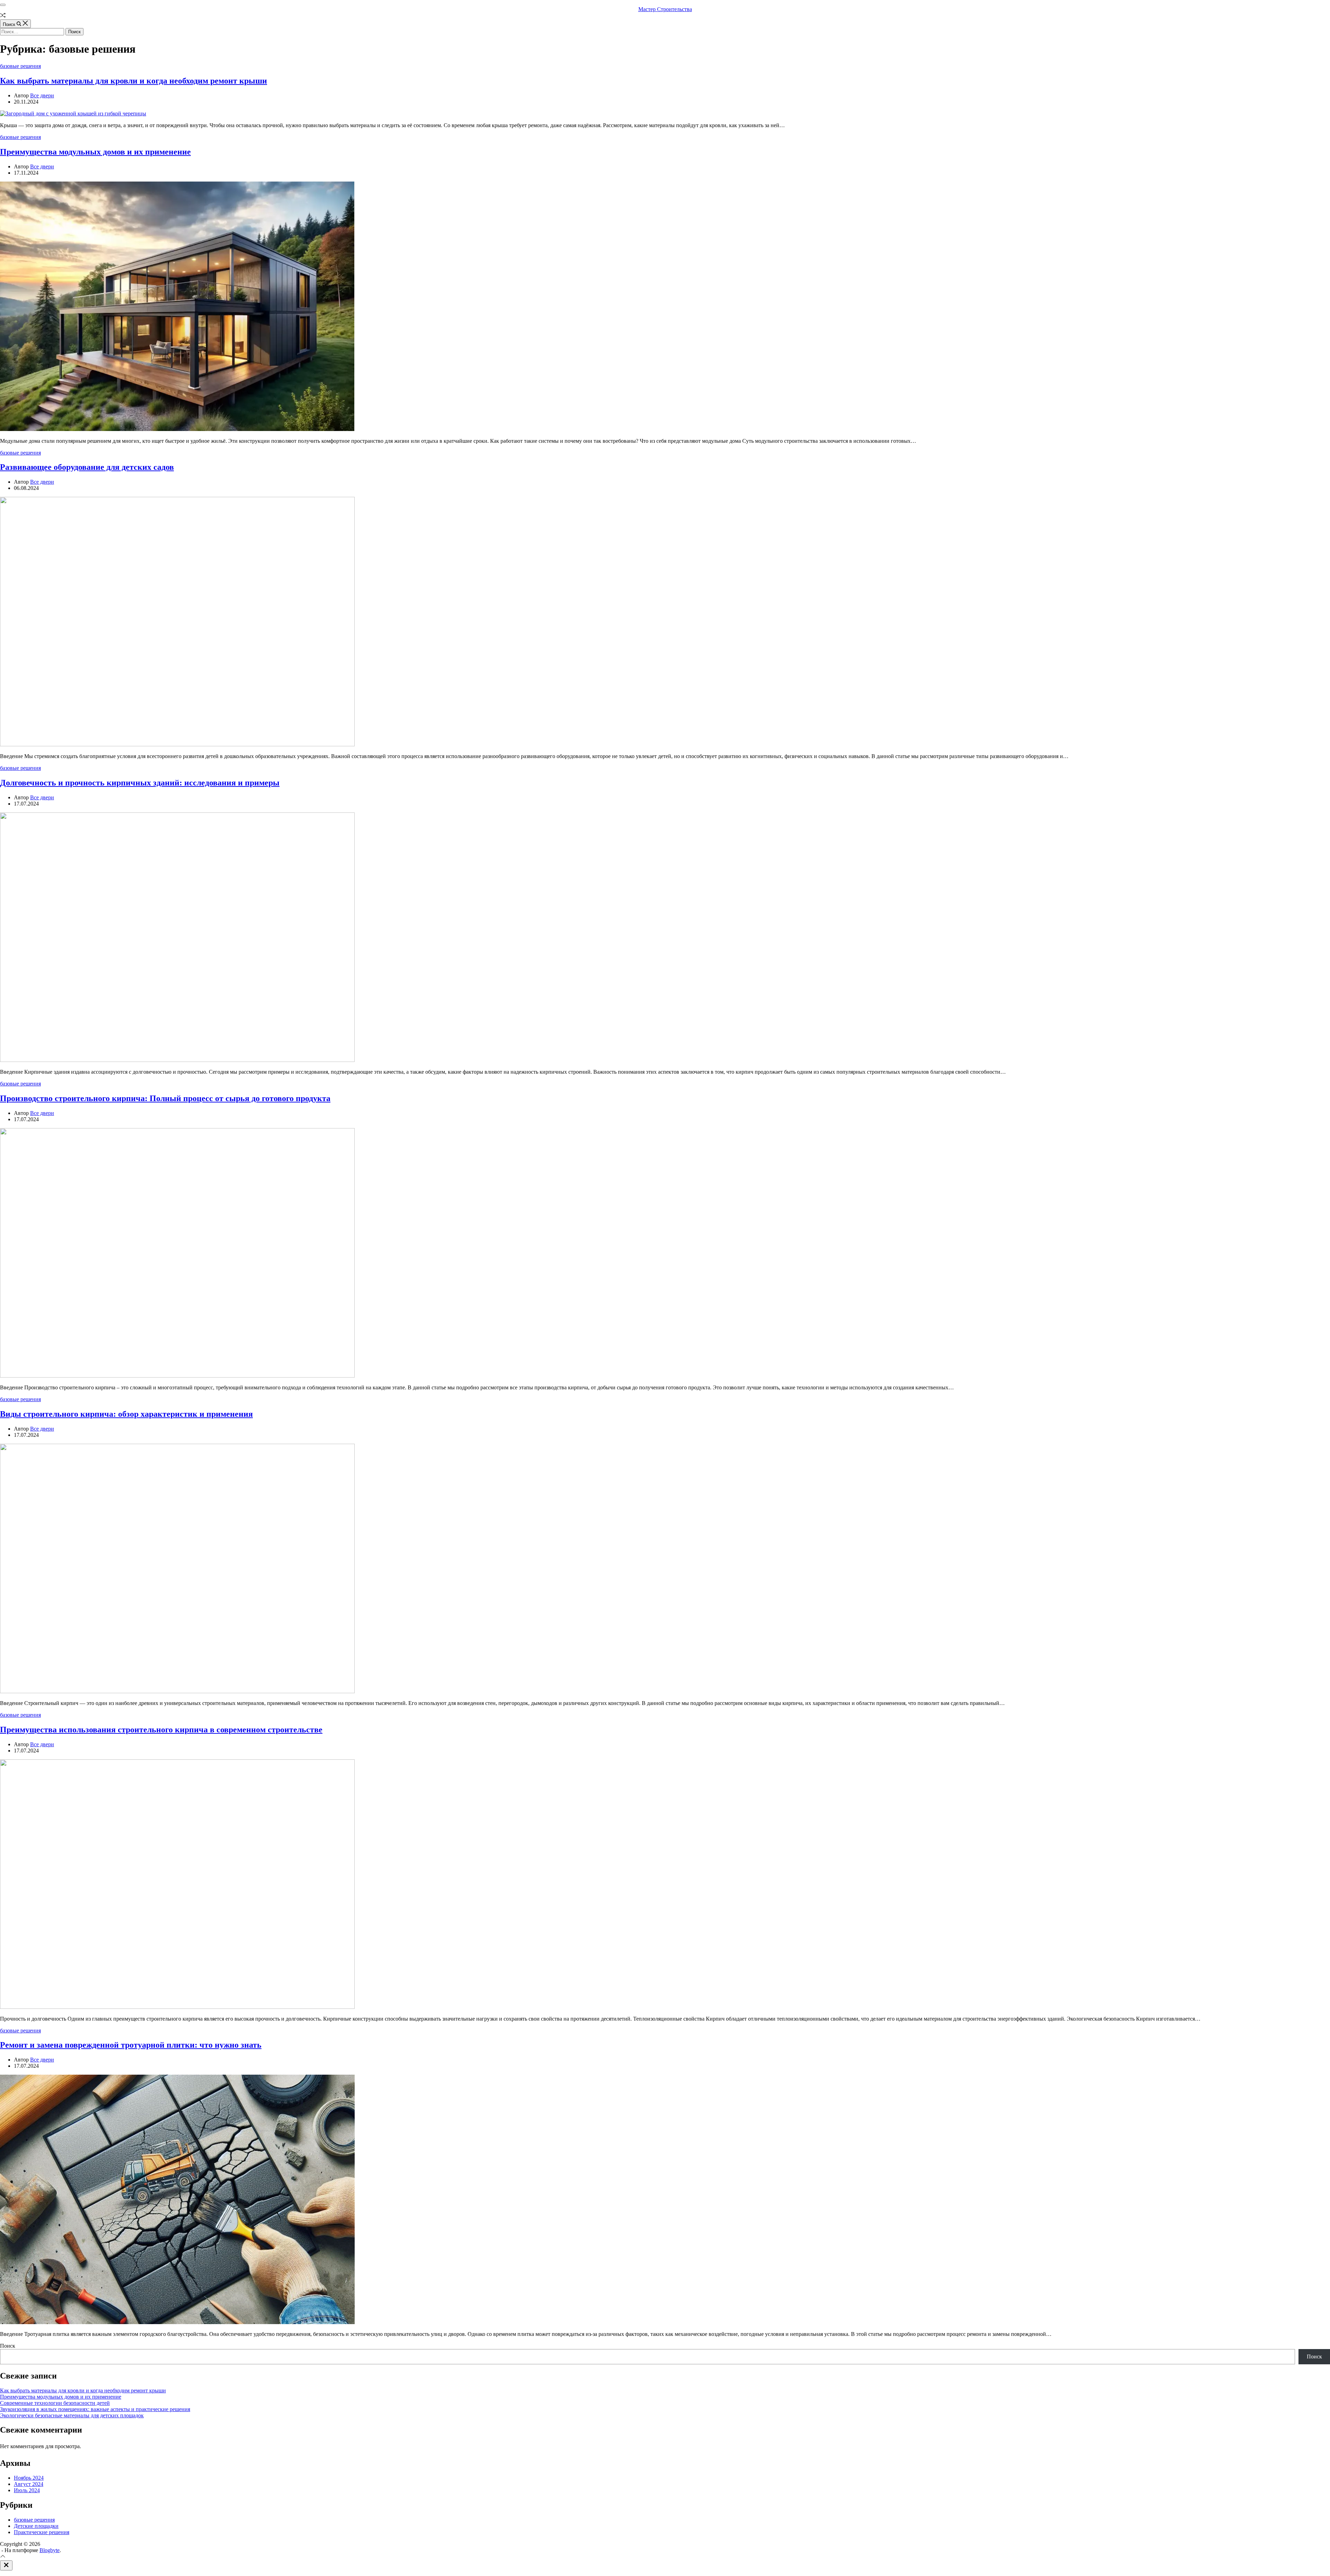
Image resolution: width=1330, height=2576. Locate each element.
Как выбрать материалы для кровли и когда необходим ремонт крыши (134, 81)
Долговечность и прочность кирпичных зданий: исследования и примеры (140, 783)
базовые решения (20, 66)
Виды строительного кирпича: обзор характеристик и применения (126, 1414)
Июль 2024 (27, 2490)
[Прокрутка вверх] (3, 2557)
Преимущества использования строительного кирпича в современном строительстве (161, 1730)
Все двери (42, 95)
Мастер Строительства (665, 9)
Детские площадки (36, 2526)
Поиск (8, 2346)
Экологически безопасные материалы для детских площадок (72, 2415)
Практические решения (42, 2532)
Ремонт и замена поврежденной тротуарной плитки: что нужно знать (131, 2045)
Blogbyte (50, 2550)
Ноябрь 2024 (29, 2478)
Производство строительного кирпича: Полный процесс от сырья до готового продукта (165, 1098)
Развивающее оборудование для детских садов (87, 467)
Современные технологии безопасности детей (55, 2403)
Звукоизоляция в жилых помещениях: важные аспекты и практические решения (95, 2409)
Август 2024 (29, 2484)
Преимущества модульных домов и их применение (95, 152)
